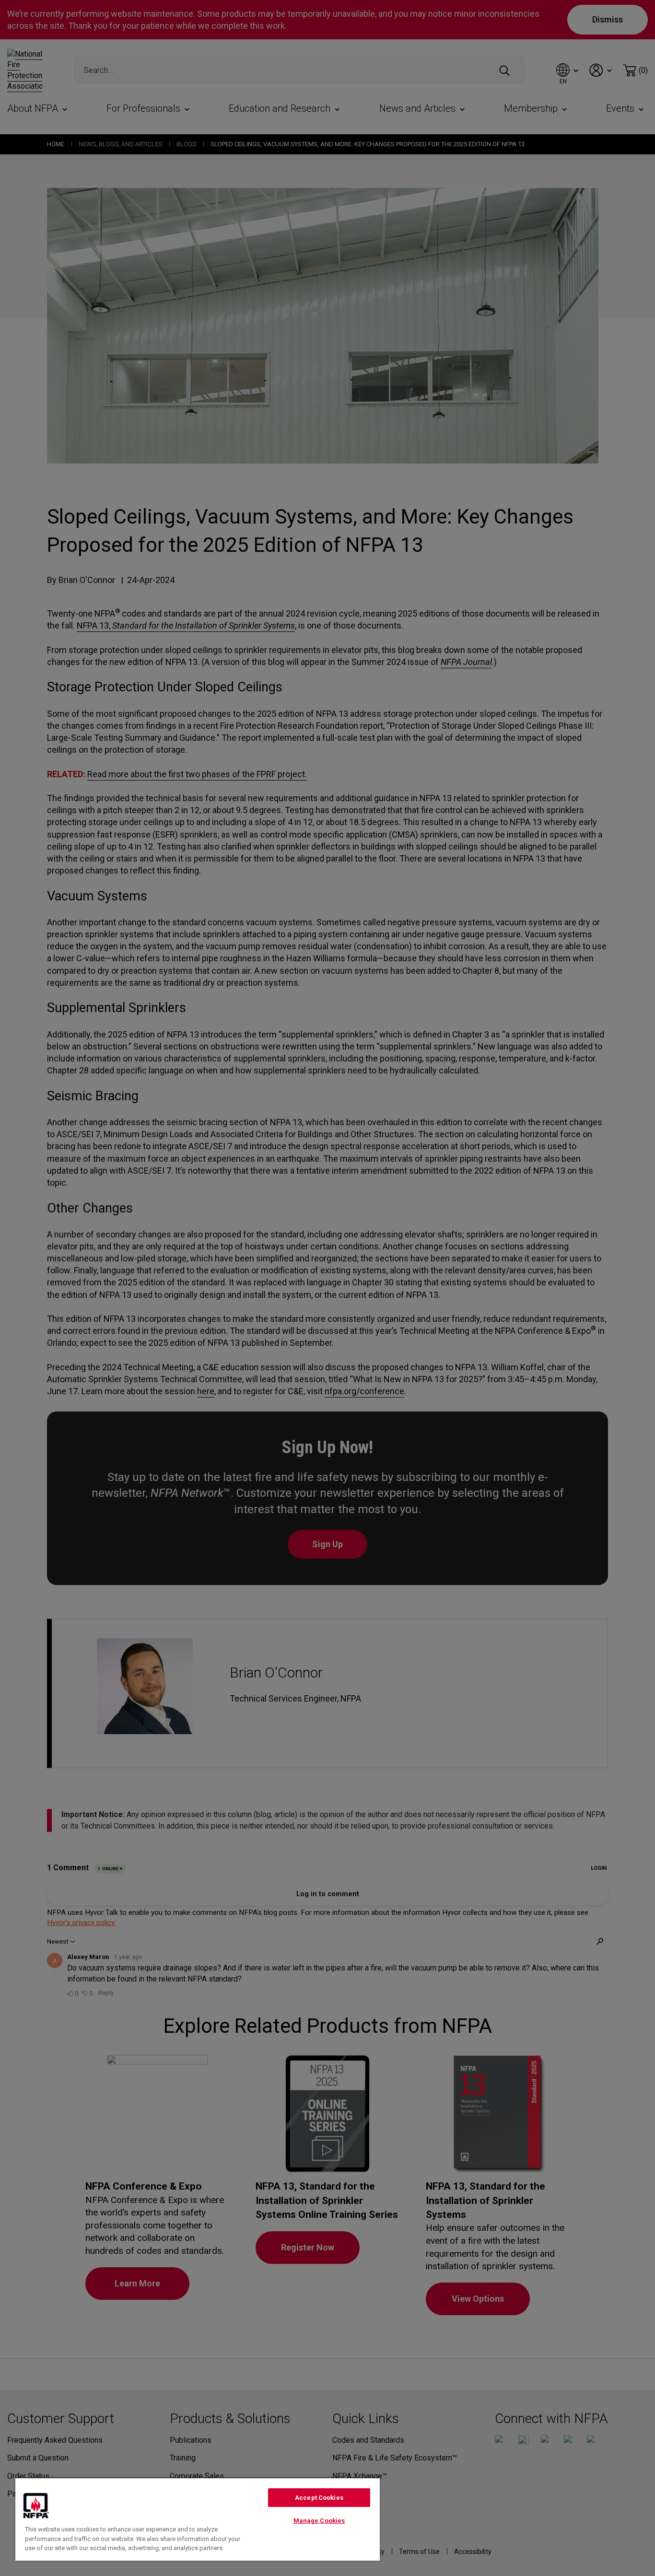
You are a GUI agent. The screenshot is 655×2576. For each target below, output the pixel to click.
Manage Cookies (319, 2521)
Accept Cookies (319, 2498)
